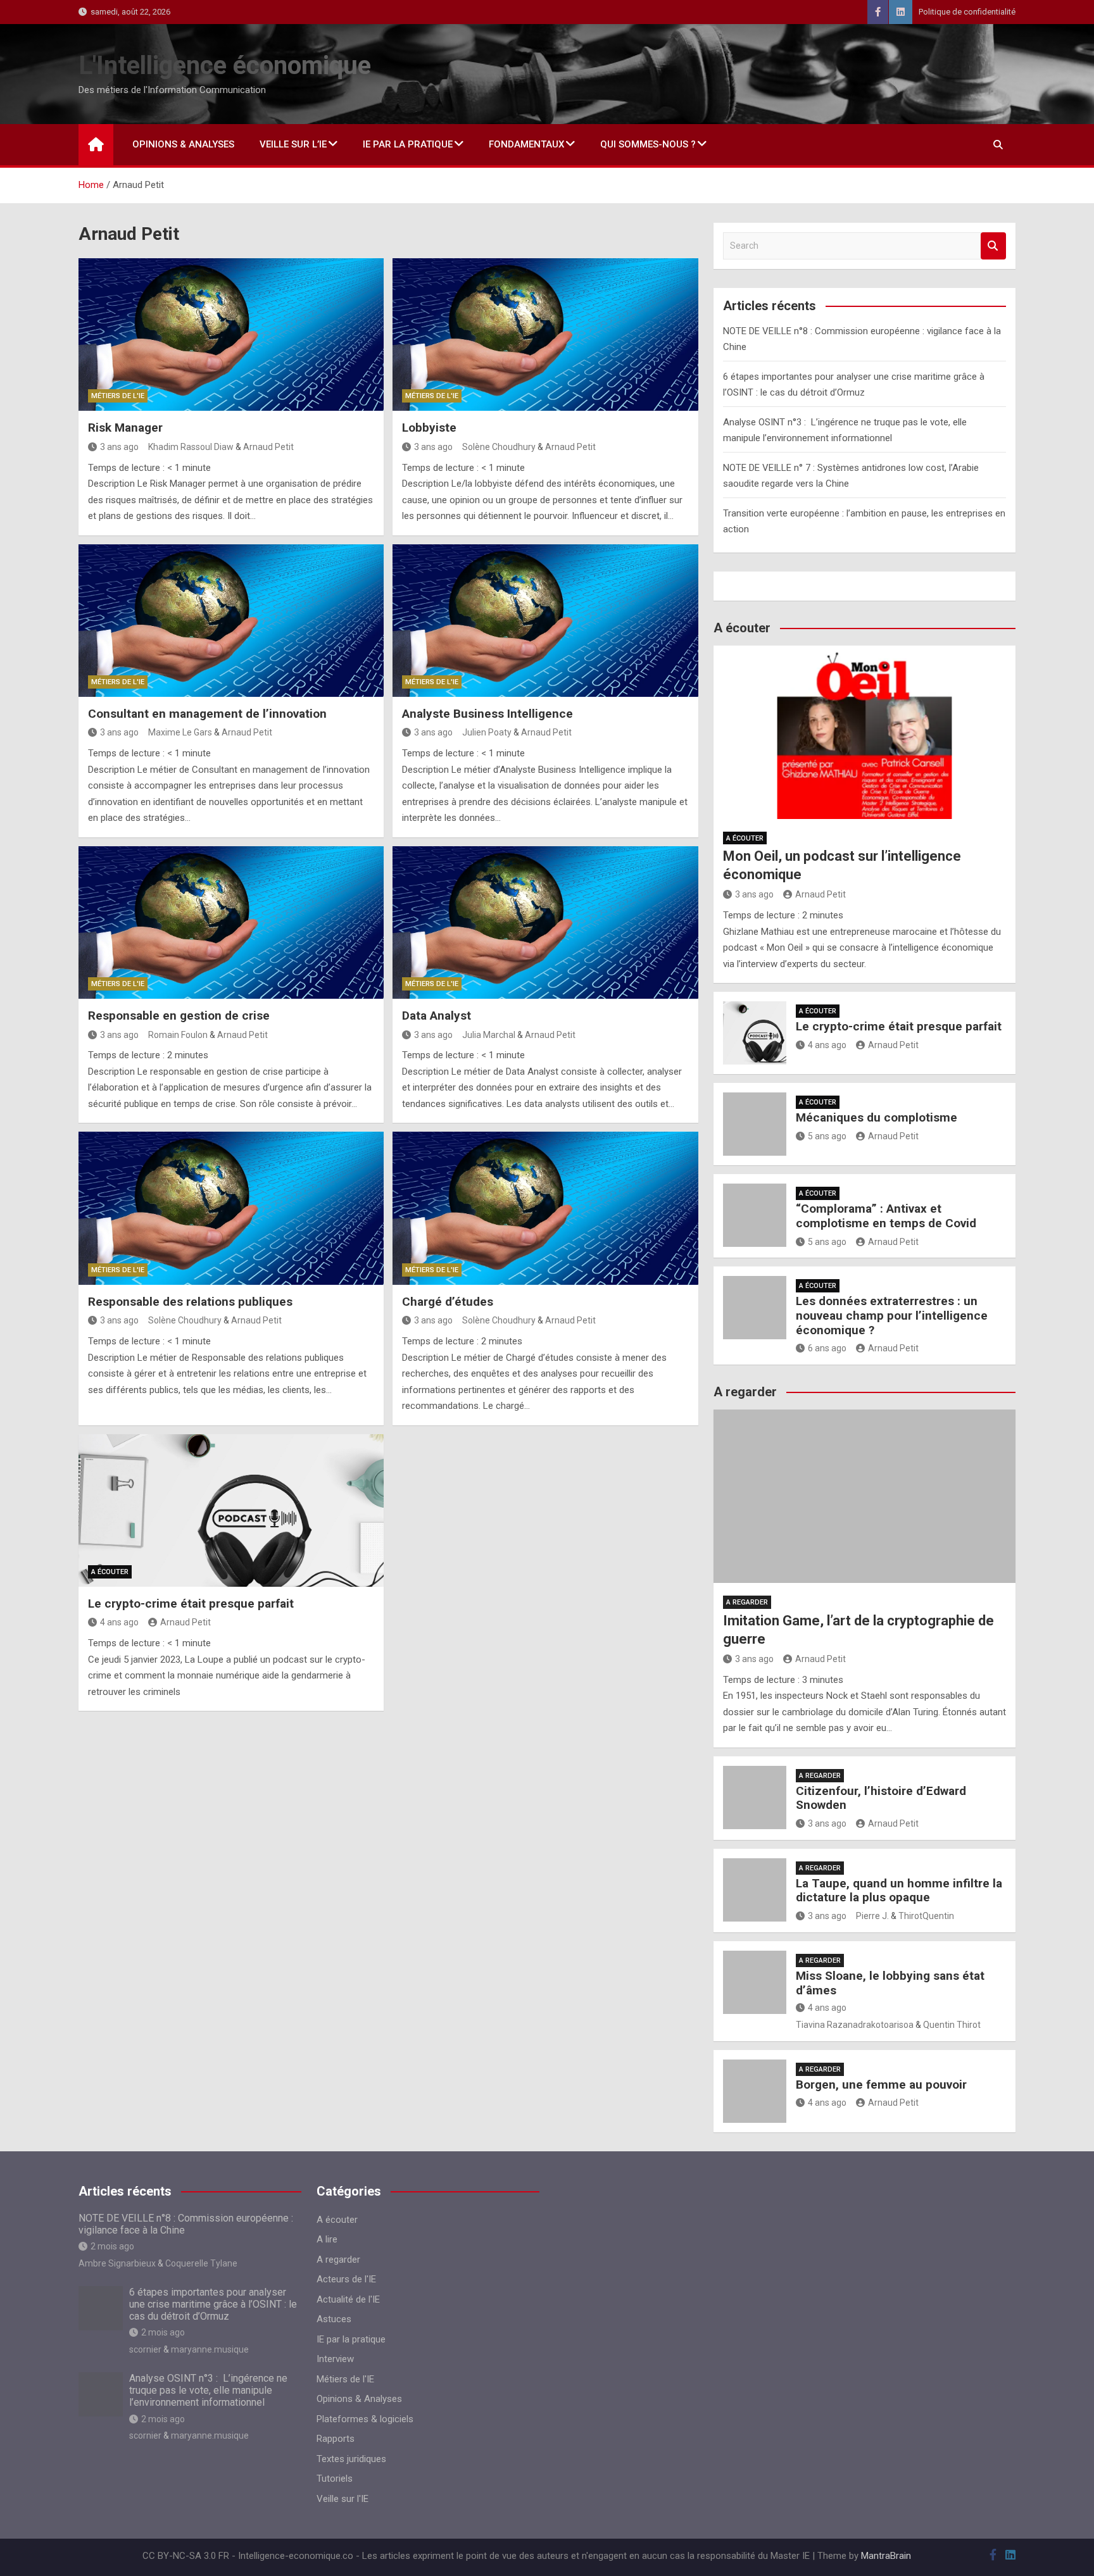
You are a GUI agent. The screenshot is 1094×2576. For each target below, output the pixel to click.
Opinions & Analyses (183, 144)
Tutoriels (335, 2479)
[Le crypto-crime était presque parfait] (231, 1510)
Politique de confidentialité (967, 12)
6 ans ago (827, 1348)
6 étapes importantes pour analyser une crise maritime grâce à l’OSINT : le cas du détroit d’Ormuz (213, 2304)
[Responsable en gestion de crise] (231, 922)
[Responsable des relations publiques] (231, 1208)
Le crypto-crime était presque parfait (191, 1604)
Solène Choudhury (499, 447)
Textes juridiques (351, 2459)
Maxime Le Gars (180, 732)
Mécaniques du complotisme (877, 1117)
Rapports (336, 2439)
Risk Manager (125, 428)
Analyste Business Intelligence (487, 714)
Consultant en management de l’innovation (207, 714)
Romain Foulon (178, 1035)
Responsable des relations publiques (190, 1302)
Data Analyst (437, 1016)
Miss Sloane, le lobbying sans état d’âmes (890, 1983)
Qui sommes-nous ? (648, 144)
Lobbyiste (429, 428)
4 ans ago (119, 1622)
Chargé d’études (448, 1302)
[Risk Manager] (231, 335)
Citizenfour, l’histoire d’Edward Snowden (881, 1798)
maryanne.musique (210, 2349)
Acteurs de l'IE (346, 2279)
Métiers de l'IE (118, 396)
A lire (327, 2239)
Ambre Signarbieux (117, 2263)
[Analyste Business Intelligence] (545, 621)
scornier (145, 2349)
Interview (335, 2359)
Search (993, 246)
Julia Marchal (489, 1035)
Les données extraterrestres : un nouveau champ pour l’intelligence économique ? (892, 1316)
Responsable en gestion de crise (179, 1016)
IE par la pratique (408, 144)
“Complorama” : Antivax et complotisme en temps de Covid (886, 1216)
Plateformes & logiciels (365, 2419)
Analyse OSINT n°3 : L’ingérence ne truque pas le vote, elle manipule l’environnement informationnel (208, 2390)
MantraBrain (886, 2556)
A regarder (747, 1602)
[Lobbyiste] (545, 335)
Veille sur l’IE (293, 144)
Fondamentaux (526, 144)
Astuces (334, 2319)
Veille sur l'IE (343, 2499)
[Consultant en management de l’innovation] (231, 621)
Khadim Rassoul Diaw (191, 447)
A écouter (110, 1572)
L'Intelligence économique (225, 66)
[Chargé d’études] (545, 1208)
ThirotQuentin (926, 1916)
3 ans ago (119, 447)
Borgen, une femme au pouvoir (881, 2085)
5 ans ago (827, 1136)
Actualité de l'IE (348, 2299)
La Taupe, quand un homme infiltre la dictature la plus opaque (899, 1891)
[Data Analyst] (545, 922)
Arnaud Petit (268, 447)
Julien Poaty (487, 732)
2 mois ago (112, 2246)
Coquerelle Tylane (201, 2263)
